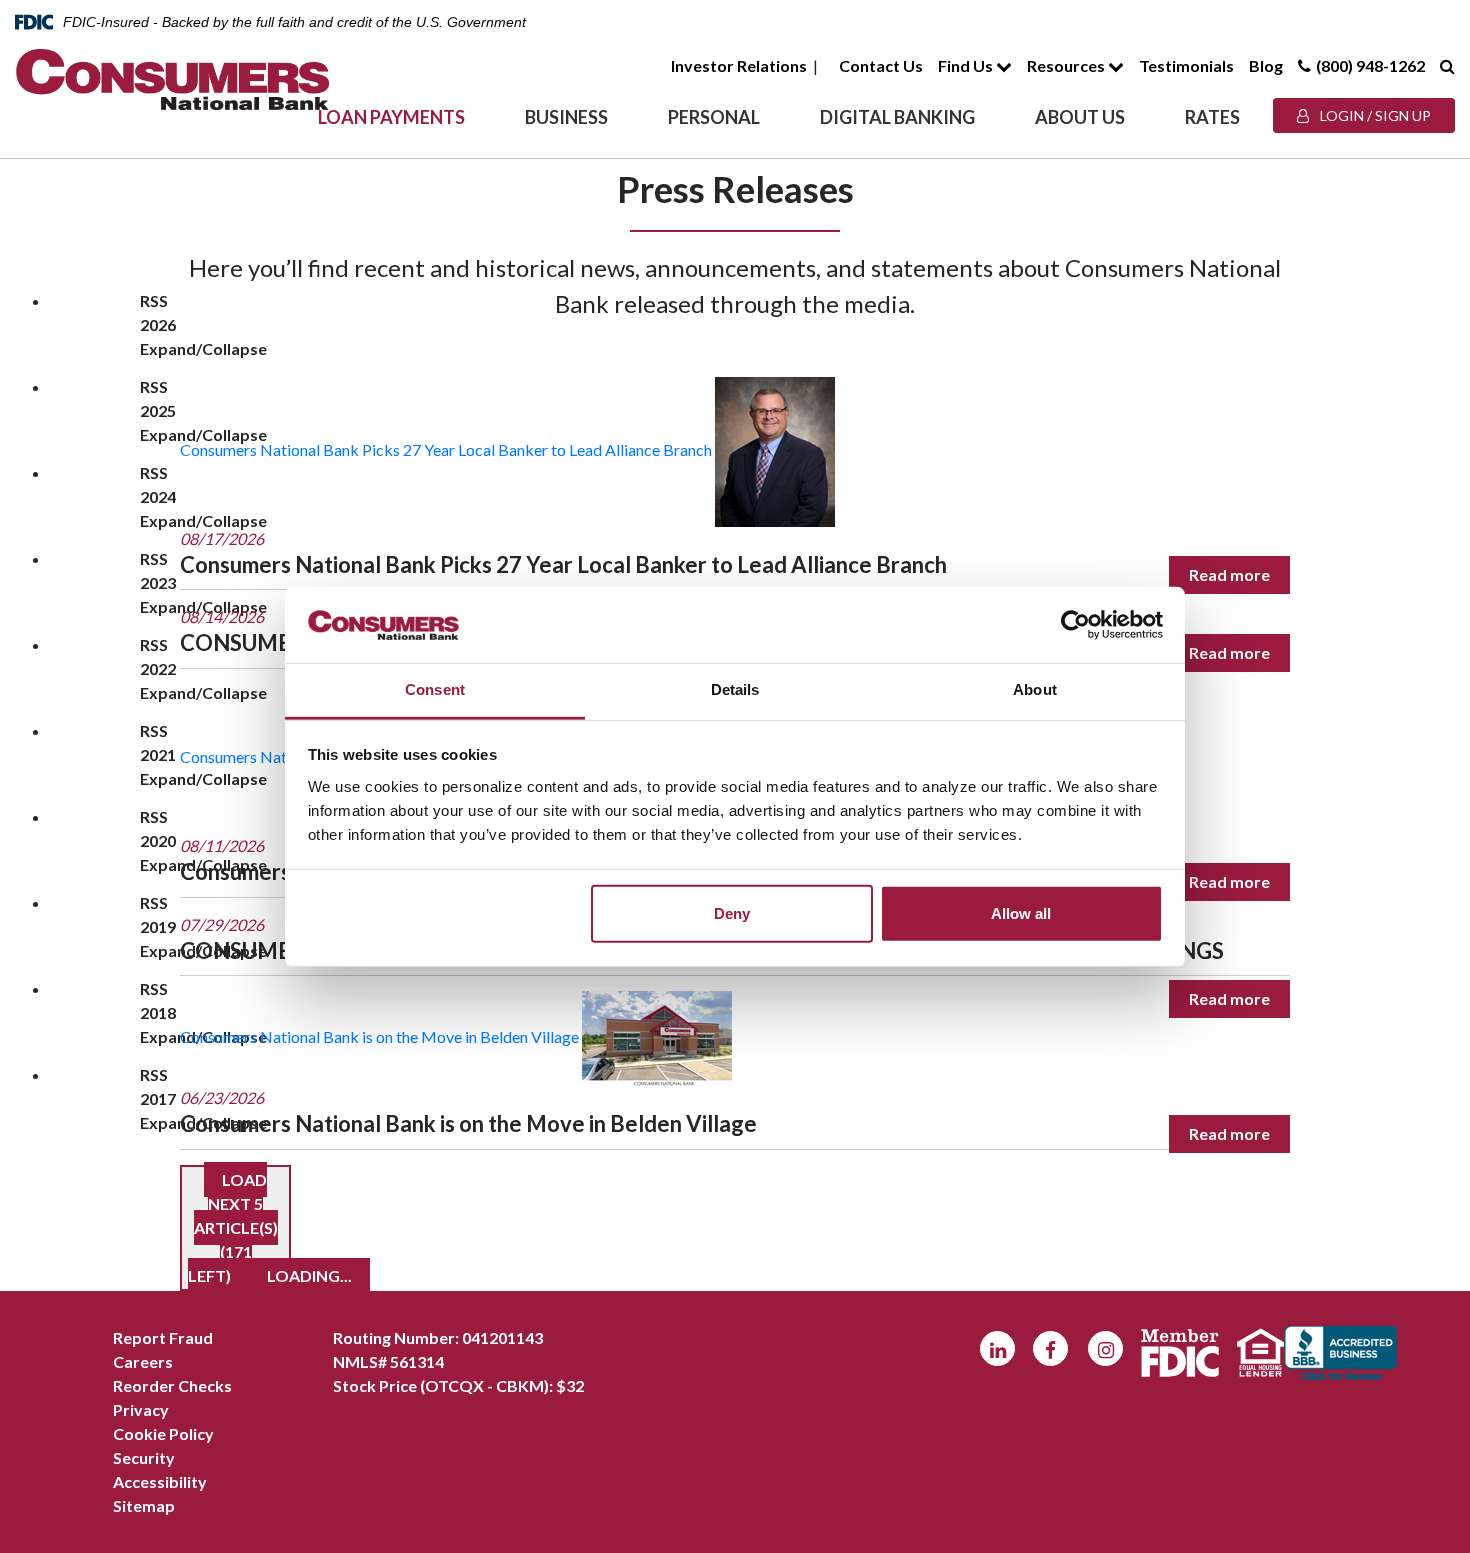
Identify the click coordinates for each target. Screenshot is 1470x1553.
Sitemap (144, 1505)
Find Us (967, 65)
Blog (1266, 65)
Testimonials (1186, 65)
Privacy (141, 1409)
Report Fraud (163, 1337)
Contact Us (881, 65)
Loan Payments (391, 117)
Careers (143, 1361)
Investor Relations (739, 65)
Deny (732, 913)
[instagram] (1105, 1348)
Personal (714, 117)
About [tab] (1035, 689)
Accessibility (160, 1481)
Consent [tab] (435, 689)
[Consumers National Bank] (172, 79)
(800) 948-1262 (1370, 65)
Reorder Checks (172, 1385)
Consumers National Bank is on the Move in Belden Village (379, 1036)
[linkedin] (997, 1348)
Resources (1067, 65)
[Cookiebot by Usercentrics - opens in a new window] (1075, 625)
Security (144, 1457)
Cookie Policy (163, 1433)
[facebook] (1050, 1348)
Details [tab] (735, 689)
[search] (1447, 65)
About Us (1080, 117)
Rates (1212, 117)
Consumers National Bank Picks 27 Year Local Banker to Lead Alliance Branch (446, 449)
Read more (1229, 574)
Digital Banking (897, 117)
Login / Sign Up (1374, 115)
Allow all (1021, 913)
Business (566, 117)
